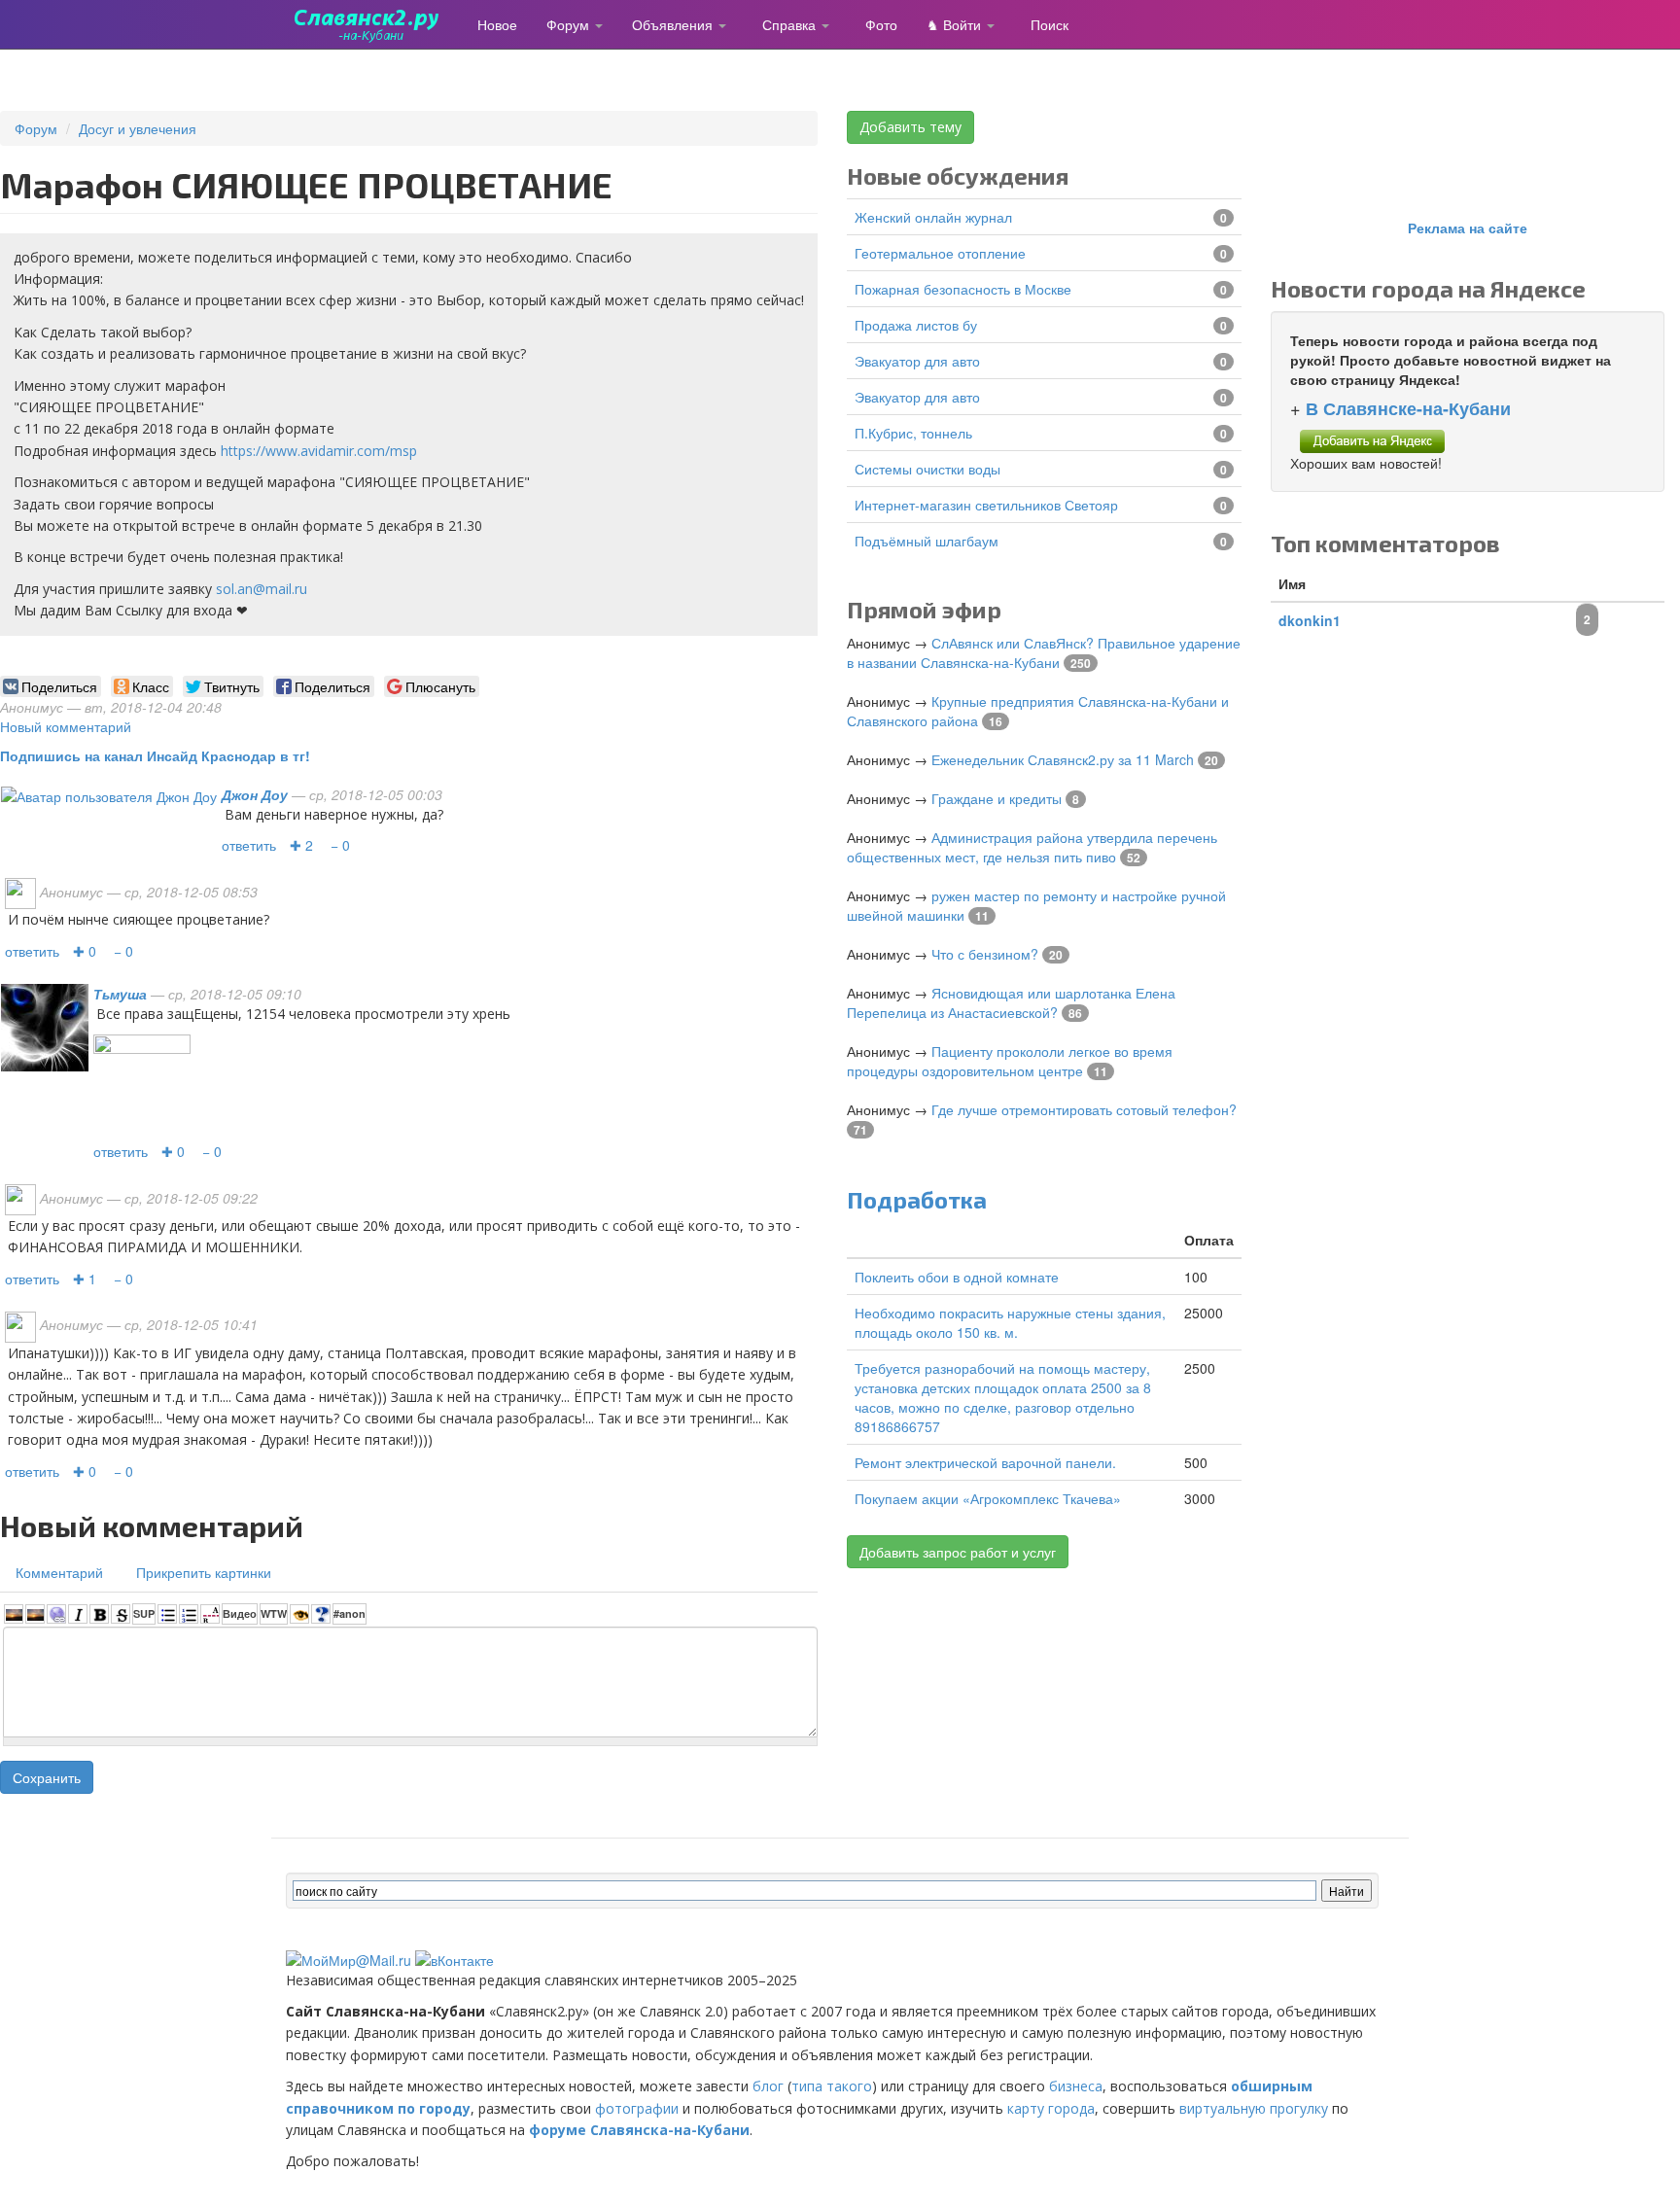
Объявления (674, 24)
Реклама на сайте (1468, 228)
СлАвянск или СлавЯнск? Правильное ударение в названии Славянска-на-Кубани (1044, 652)
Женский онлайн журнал (933, 217)
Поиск (1050, 24)
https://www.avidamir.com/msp (319, 451)
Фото (881, 24)
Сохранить (47, 1777)
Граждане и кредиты (997, 798)
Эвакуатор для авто (917, 361)
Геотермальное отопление (940, 253)
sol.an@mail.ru (262, 589)
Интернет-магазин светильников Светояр (986, 505)
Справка (791, 24)
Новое (497, 24)
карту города (1051, 2108)
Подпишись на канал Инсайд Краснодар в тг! (155, 755)
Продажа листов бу (916, 325)
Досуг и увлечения (138, 128)
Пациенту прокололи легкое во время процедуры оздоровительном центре (1010, 1061)
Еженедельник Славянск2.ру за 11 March (1063, 759)
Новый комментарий (66, 726)
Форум (570, 24)
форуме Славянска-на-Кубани (639, 2130)
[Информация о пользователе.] (109, 794)
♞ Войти (956, 24)
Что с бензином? (985, 954)
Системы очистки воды (927, 469)
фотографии (637, 2108)
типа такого (832, 2086)
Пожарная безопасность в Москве (963, 289)
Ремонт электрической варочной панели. (985, 1462)
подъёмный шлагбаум (927, 541)
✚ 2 (301, 845)
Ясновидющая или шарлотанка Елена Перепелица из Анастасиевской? (1011, 1002)
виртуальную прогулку (1254, 2108)
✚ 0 (85, 951)
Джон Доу (255, 794)
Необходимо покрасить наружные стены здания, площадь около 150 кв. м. (1010, 1322)
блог (768, 2086)
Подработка (917, 1199)
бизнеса (1076, 2086)
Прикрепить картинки (204, 1572)
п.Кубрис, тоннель (913, 433)
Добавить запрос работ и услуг (958, 1552)
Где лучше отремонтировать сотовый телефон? (1084, 1109)
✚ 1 (85, 1279)
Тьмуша (120, 994)
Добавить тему (910, 127)
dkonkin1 (1310, 620)
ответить (249, 845)
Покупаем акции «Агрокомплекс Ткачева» (988, 1498)
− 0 (340, 845)
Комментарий (59, 1572)
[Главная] (374, 24)
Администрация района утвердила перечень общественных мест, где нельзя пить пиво (1032, 847)
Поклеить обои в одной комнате (957, 1277)
